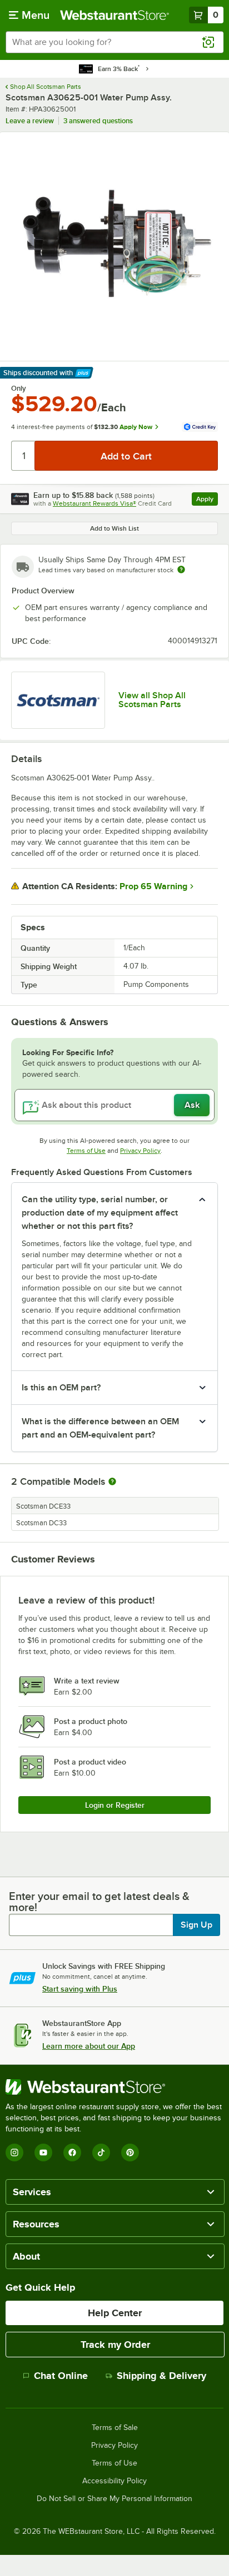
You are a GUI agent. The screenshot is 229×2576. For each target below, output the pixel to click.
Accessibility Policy (114, 2481)
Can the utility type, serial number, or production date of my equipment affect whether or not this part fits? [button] (100, 1213)
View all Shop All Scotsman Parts (152, 700)
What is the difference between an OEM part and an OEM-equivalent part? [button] (100, 1428)
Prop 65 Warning (153, 886)
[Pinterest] (130, 2152)
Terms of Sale (115, 2428)
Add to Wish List (114, 528)
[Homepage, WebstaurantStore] (114, 15)
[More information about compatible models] (112, 1482)
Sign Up (196, 1925)
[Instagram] (14, 2152)
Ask (192, 1105)
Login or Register (115, 1805)
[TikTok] (101, 2152)
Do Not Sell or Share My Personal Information (114, 2499)
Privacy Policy (140, 1151)
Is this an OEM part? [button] (61, 1388)
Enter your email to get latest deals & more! (99, 1902)
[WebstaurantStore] (114, 2087)
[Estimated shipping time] (181, 569)
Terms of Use (86, 1151)
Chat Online (61, 2376)
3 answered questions (98, 121)
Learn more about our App (89, 2046)
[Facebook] (72, 2152)
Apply (207, 500)
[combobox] (114, 42)
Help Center (115, 2313)
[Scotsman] (58, 700)
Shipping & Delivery (161, 2376)
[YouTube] (43, 2152)
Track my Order (115, 2345)
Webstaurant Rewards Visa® (94, 503)
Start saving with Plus (80, 1989)
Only (19, 389)
